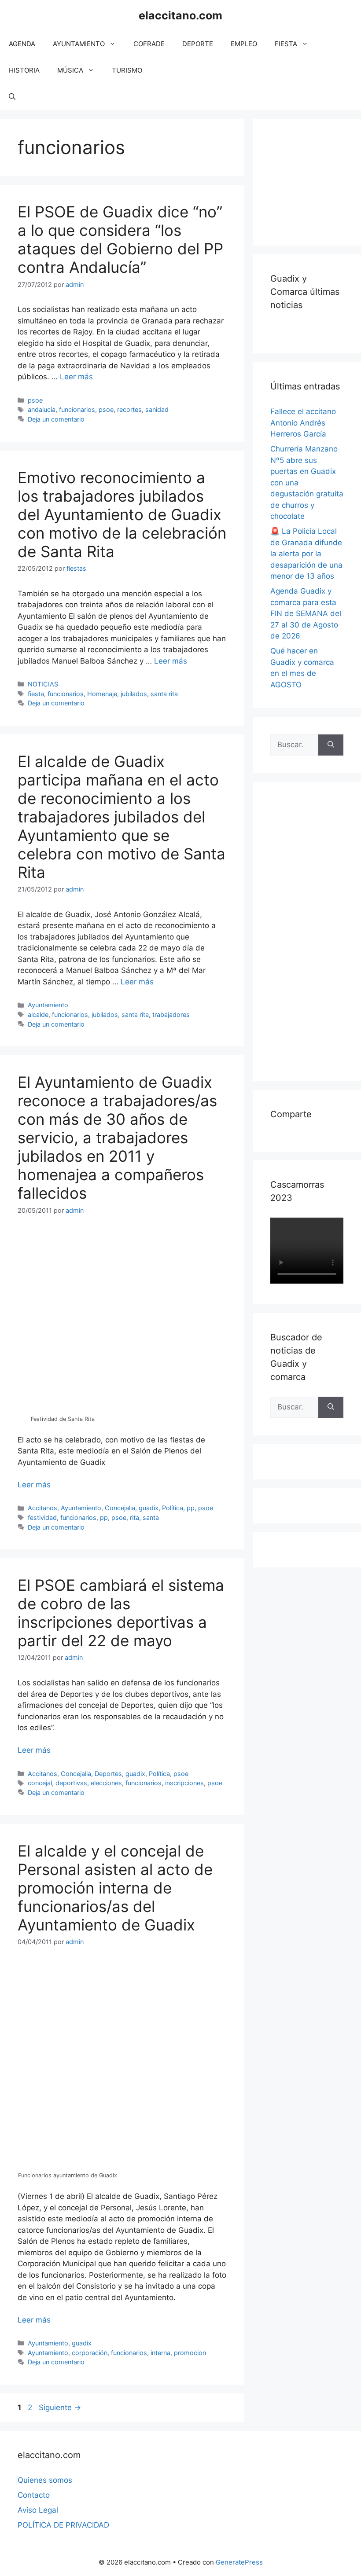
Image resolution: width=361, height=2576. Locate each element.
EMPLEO (244, 44)
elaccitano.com (180, 15)
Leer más (76, 377)
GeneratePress (239, 2562)
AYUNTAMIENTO (79, 44)
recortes (129, 409)
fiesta (36, 694)
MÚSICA (70, 70)
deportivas (71, 1783)
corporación (90, 2353)
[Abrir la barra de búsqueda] (12, 97)
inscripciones (184, 1783)
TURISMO (127, 70)
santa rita (164, 694)
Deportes (108, 1774)
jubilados (134, 694)
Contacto (34, 2495)
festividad (42, 1517)
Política (173, 1508)
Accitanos (42, 1508)
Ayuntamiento (48, 1005)
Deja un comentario (56, 419)
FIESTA (286, 44)
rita (134, 1517)
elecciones (106, 1783)
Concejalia (120, 1508)
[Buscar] (331, 745)
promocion (190, 2353)
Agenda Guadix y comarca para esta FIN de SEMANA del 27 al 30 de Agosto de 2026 (306, 613)
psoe (35, 400)
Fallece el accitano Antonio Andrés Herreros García (303, 423)
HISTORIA (24, 70)
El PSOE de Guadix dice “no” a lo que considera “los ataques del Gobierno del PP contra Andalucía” (120, 239)
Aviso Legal (38, 2510)
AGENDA (22, 44)
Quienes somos (45, 2480)
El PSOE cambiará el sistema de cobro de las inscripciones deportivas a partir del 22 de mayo (121, 1613)
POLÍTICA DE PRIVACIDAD (63, 2525)
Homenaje (102, 694)
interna (160, 2353)
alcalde (38, 1015)
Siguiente (60, 2407)
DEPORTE (198, 44)
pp (191, 1508)
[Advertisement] (316, 180)
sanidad (157, 409)
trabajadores (171, 1015)
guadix (149, 1508)
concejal (40, 1783)
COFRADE (149, 44)
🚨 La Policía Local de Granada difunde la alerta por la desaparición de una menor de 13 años (306, 554)
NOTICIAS (43, 684)
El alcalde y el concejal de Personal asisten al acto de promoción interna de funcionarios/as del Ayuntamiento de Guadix (115, 1888)
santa (151, 1517)
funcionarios (77, 409)
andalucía (42, 409)
